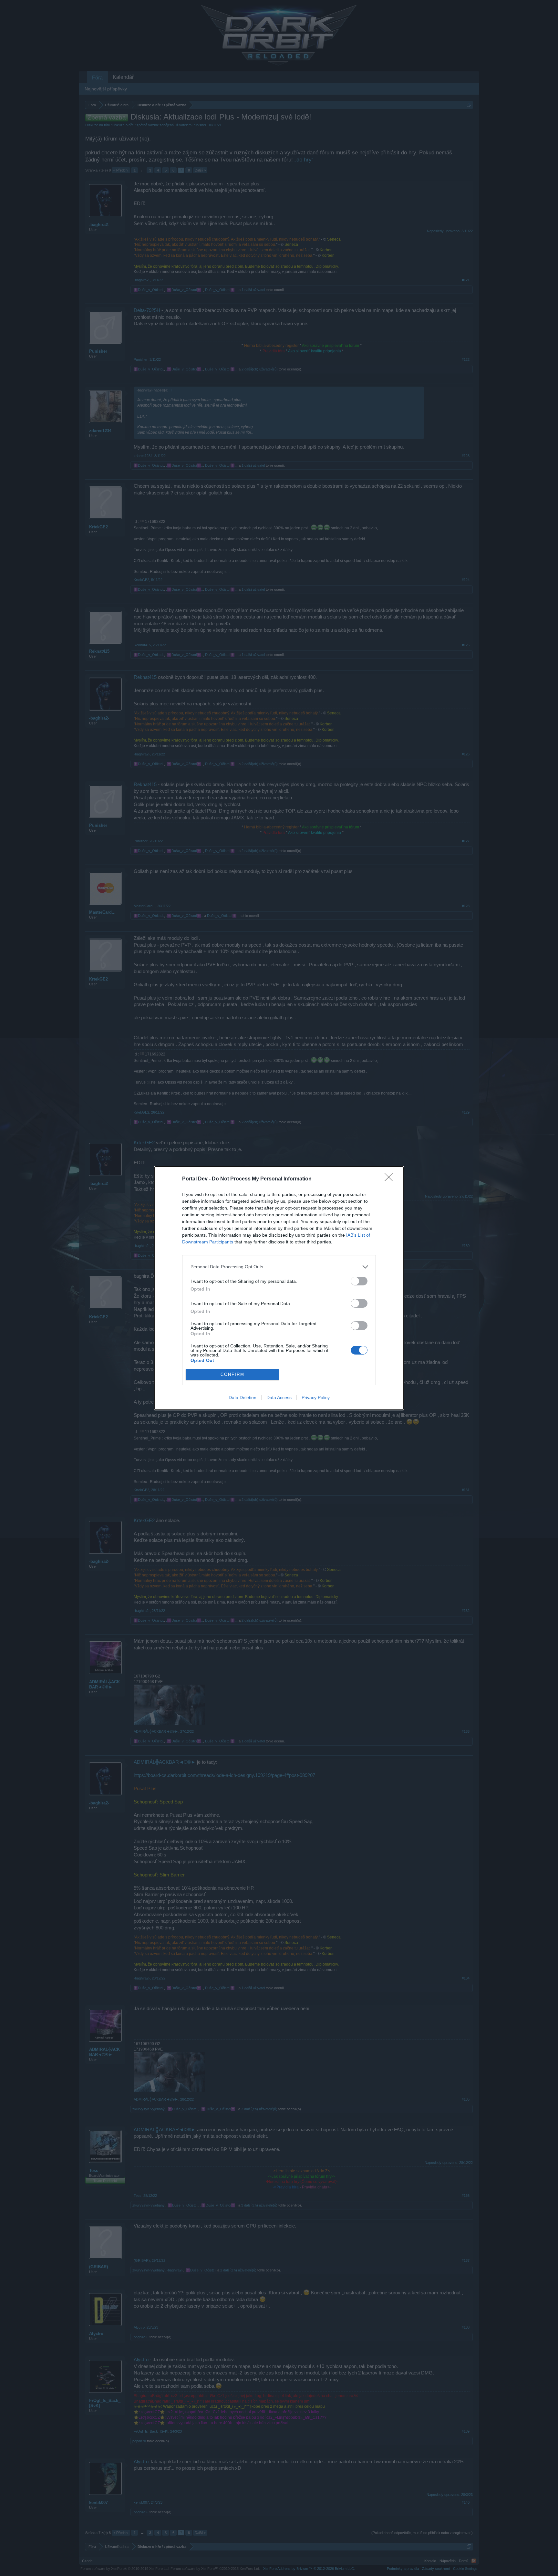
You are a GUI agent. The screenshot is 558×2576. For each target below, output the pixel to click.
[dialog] (279, 1288)
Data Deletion (243, 1397)
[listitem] (279, 1267)
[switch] (359, 1281)
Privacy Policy (316, 1397)
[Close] (391, 1179)
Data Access (279, 1397)
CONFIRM (232, 1374)
